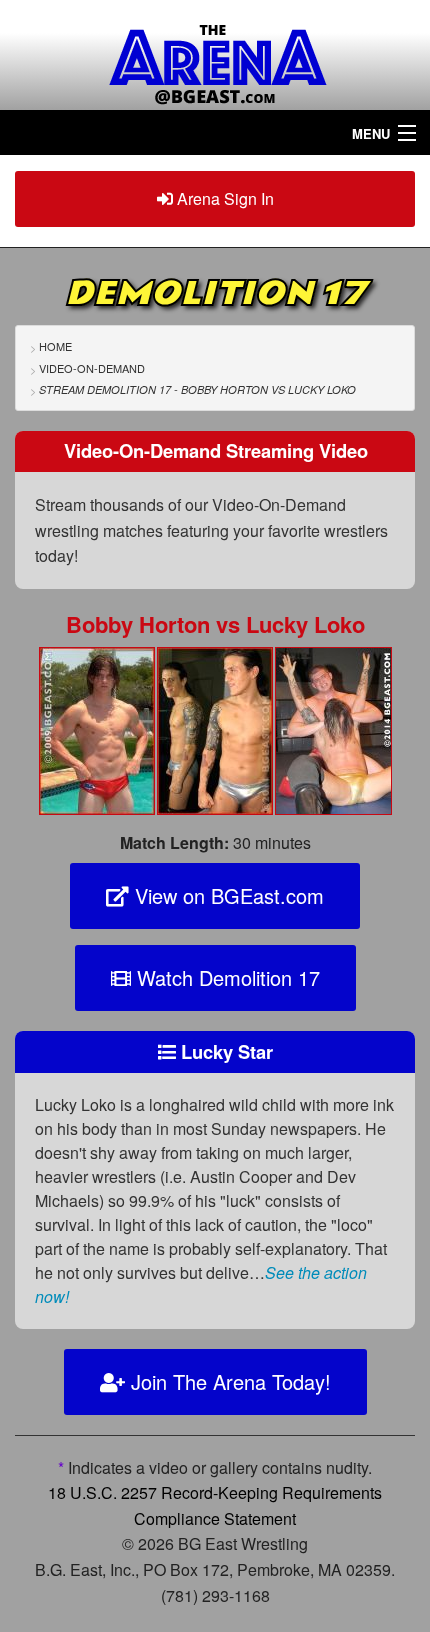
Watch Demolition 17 (225, 977)
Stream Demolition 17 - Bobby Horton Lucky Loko (197, 389)
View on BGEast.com (226, 895)
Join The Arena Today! (228, 1381)
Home (55, 346)
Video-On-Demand (92, 368)
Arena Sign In (223, 198)
